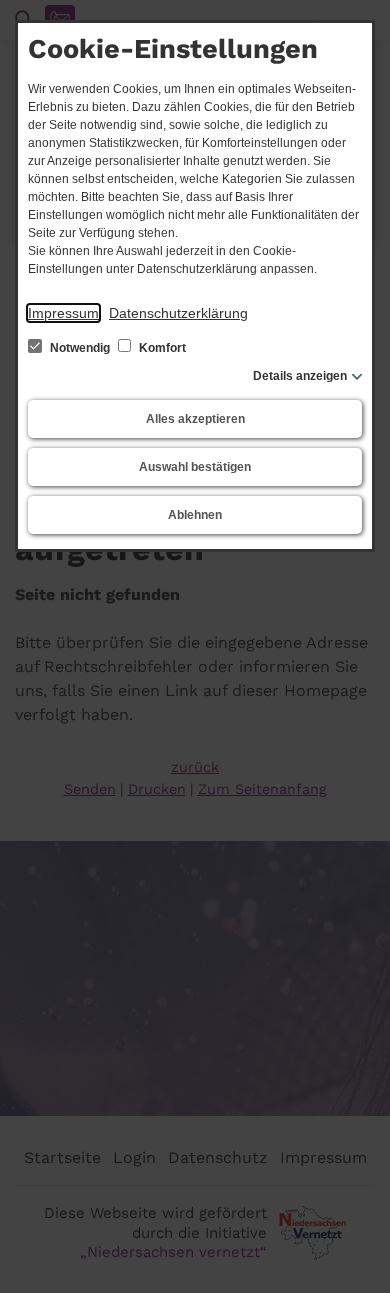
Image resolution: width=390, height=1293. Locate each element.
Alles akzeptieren (195, 419)
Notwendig (80, 348)
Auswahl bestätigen (195, 467)
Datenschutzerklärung (178, 313)
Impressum (63, 313)
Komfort (161, 348)
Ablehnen (195, 515)
